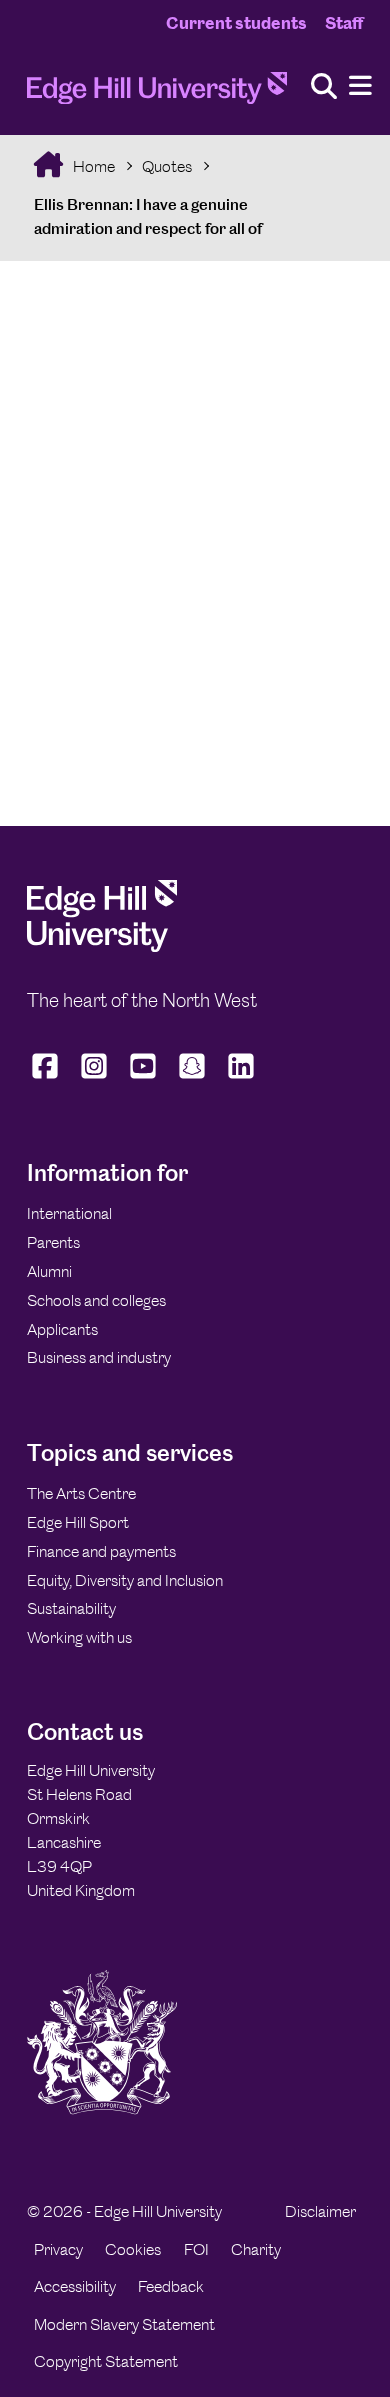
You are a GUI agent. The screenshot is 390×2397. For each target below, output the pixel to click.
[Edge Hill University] (102, 946)
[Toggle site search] (324, 87)
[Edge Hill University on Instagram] (94, 1078)
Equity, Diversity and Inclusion (125, 1580)
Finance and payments (101, 1551)
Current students (236, 23)
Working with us (79, 1637)
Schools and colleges (96, 1300)
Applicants (62, 1329)
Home (92, 166)
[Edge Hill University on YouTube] (143, 1078)
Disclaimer (320, 2211)
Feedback (171, 2286)
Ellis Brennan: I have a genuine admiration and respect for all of (148, 216)
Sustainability (71, 1608)
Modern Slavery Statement (124, 2324)
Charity (256, 2249)
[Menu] (360, 86)
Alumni (49, 1271)
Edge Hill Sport (78, 1522)
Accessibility (75, 2286)
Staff (344, 23)
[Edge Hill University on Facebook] (47, 1078)
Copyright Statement (106, 2361)
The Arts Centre (81, 1493)
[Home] (157, 94)
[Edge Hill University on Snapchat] (192, 1078)
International (69, 1213)
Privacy (58, 2249)
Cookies (133, 2249)
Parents (53, 1242)
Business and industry (99, 1357)
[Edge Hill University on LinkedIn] (241, 1078)
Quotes (167, 166)
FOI (196, 2249)
